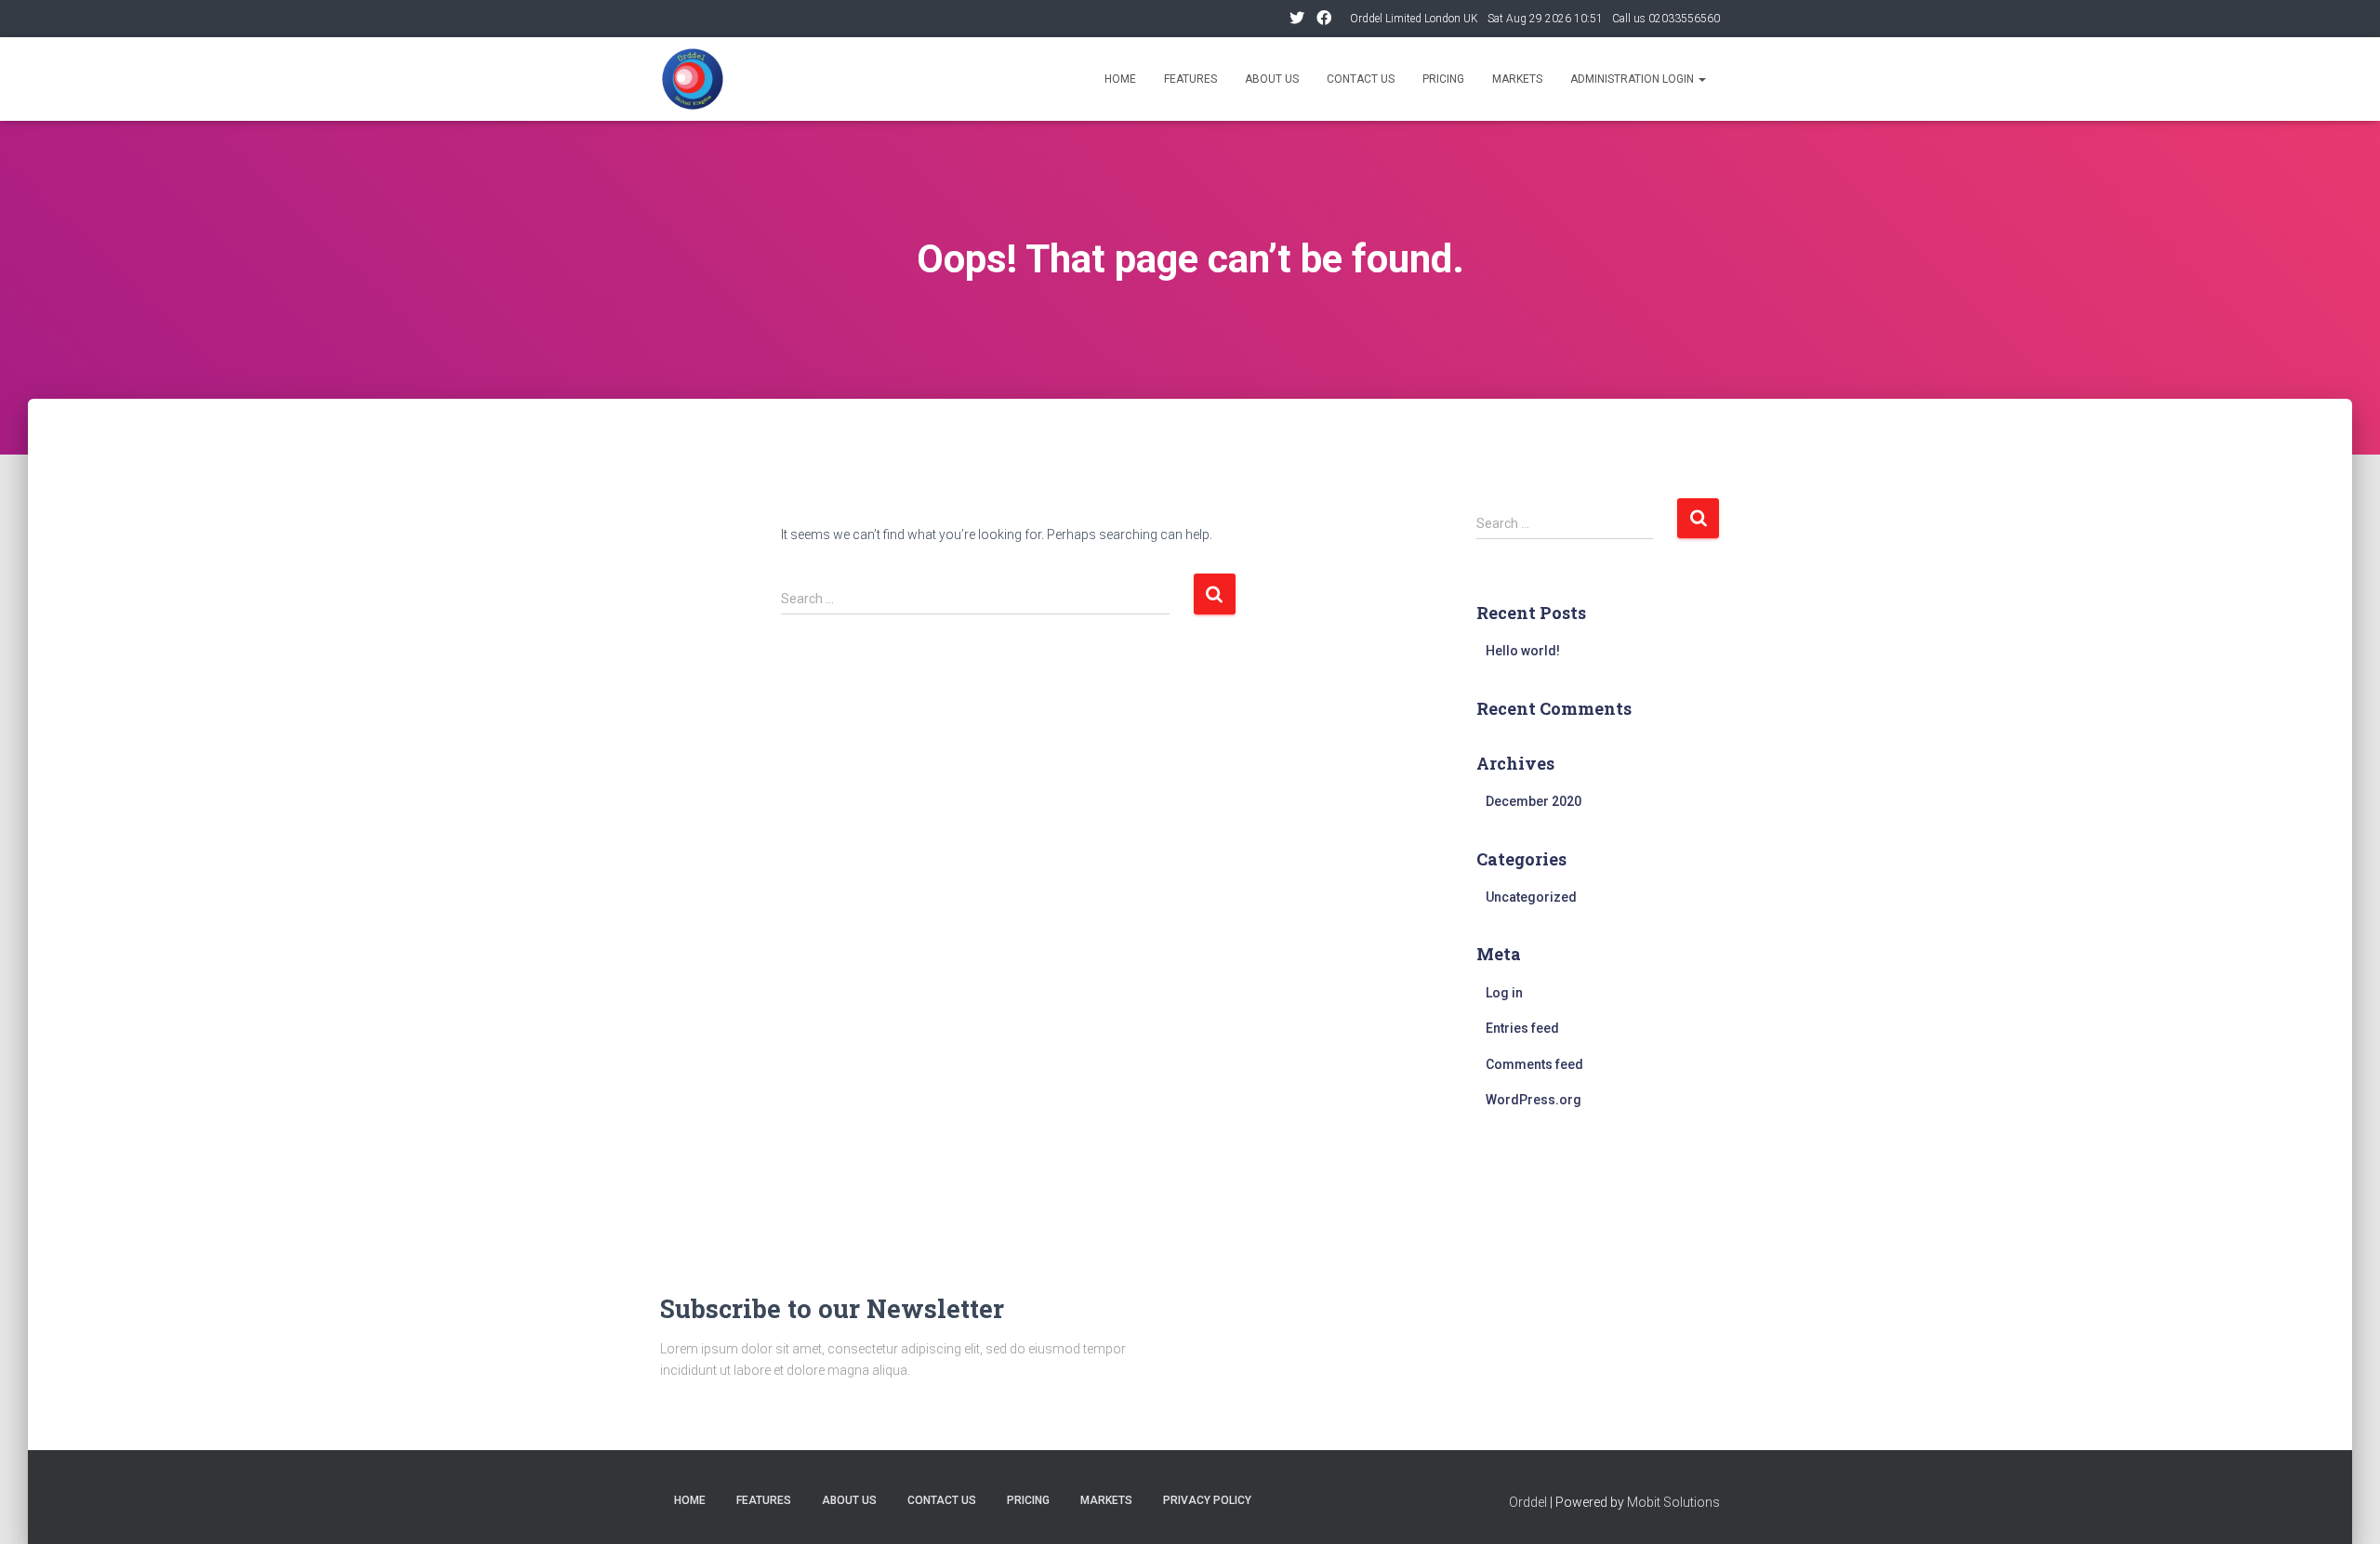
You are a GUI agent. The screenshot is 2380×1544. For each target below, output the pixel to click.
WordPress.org (1534, 1100)
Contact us (1361, 79)
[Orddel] (693, 79)
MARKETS (1106, 1500)
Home (1120, 79)
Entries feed (1522, 1028)
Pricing (1443, 79)
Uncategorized (1531, 897)
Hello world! (1523, 651)
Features (1190, 79)
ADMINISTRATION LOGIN (1633, 79)
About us (1272, 79)
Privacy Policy (1207, 1500)
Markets (1517, 79)
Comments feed (1534, 1064)
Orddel (1528, 1502)
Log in (1504, 993)
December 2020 (1534, 801)
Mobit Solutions (1673, 1502)
